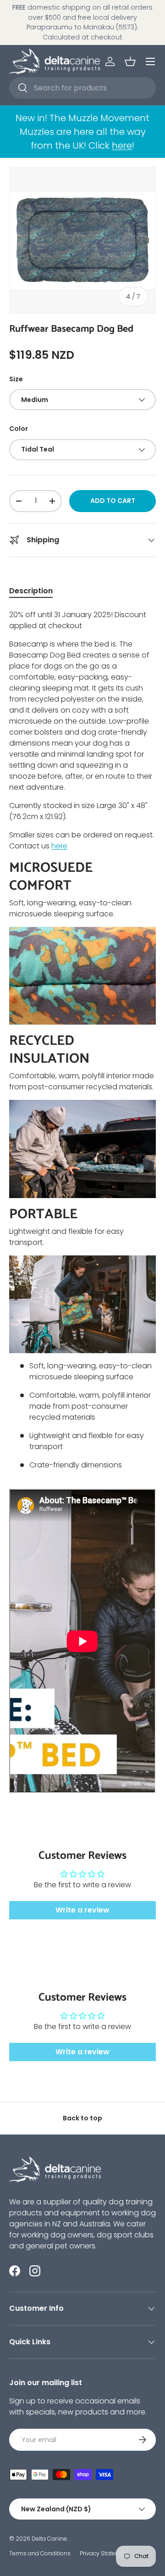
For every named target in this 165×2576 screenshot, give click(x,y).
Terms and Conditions (40, 2553)
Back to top (82, 2118)
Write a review (82, 1910)
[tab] (31, 591)
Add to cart (113, 501)
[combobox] (82, 88)
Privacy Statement (105, 2553)
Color (19, 429)
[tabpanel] (82, 1207)
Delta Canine (49, 2539)
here (122, 145)
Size (16, 379)
